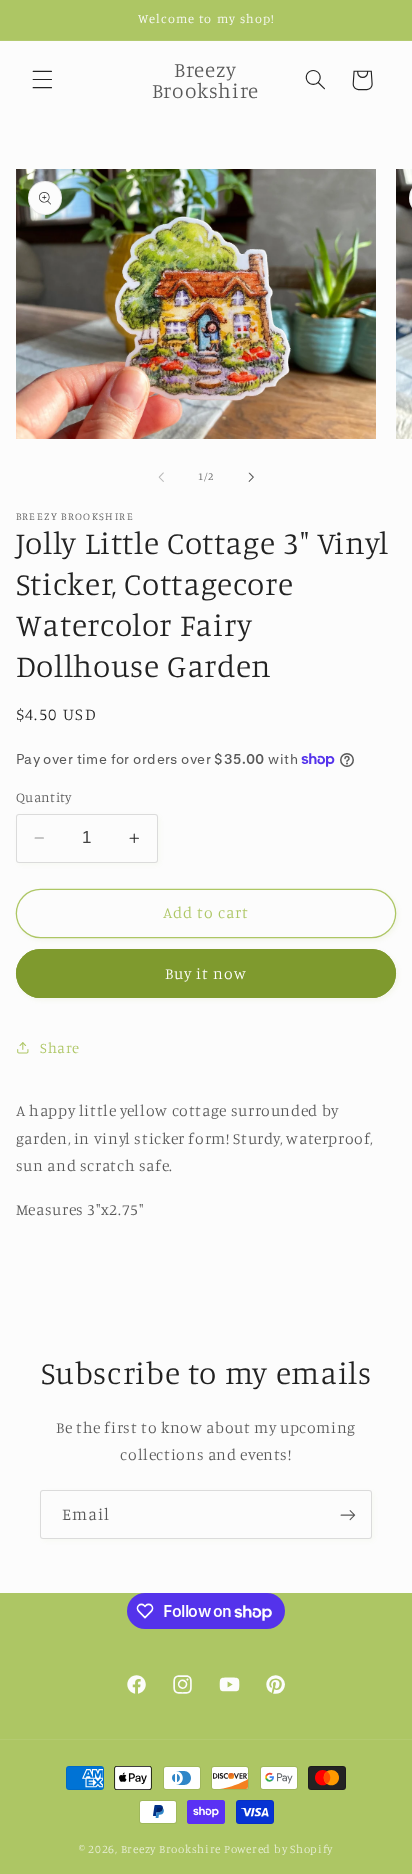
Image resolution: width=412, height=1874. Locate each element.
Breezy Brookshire (171, 1849)
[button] (42, 80)
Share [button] (60, 1047)
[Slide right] (251, 477)
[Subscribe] (348, 1514)
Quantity (43, 797)
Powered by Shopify (278, 1849)
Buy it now (206, 973)
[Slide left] (161, 477)
